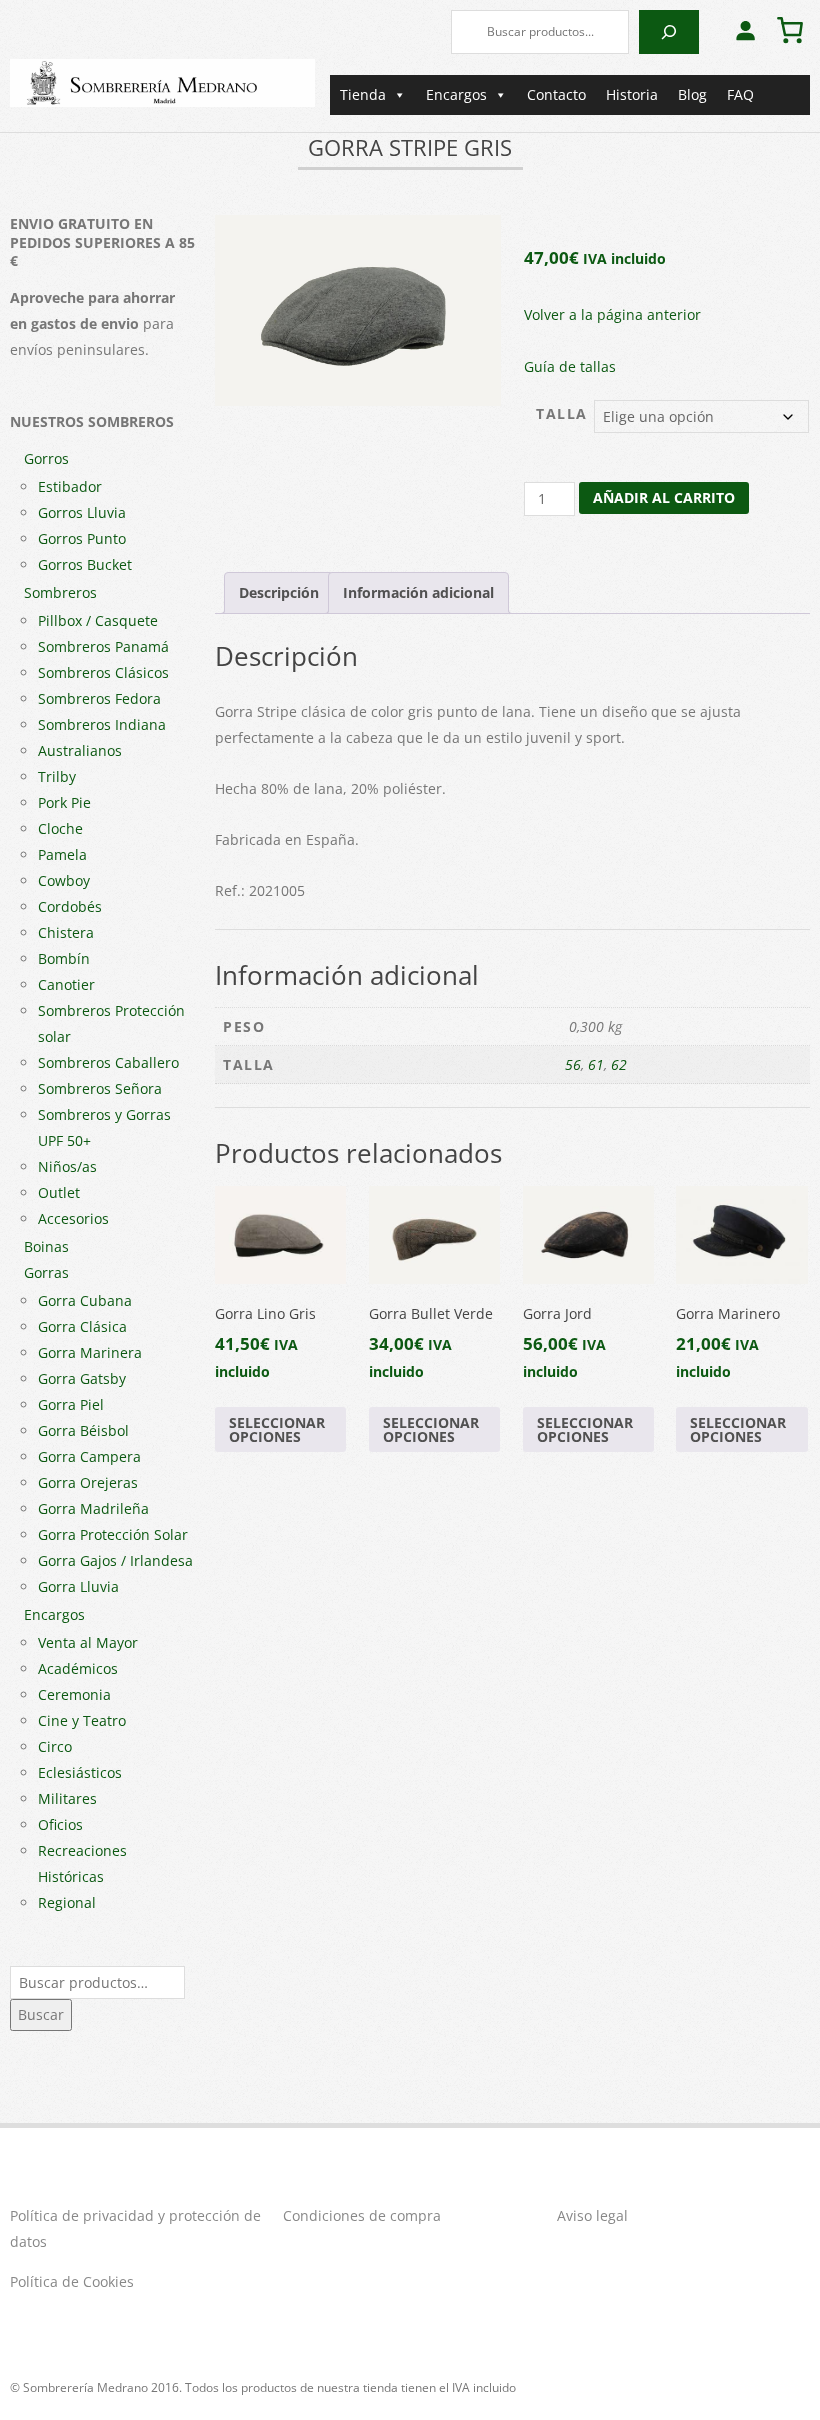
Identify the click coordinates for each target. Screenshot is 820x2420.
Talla (562, 413)
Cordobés (70, 906)
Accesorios (73, 1218)
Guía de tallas (570, 366)
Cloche (60, 828)
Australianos (80, 750)
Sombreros (60, 592)
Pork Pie (64, 802)
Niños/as (67, 1166)
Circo (55, 1746)
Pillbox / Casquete (98, 620)
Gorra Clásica (82, 1326)
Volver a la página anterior (612, 314)
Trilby (57, 776)
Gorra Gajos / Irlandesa (115, 1560)
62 (619, 1064)
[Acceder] (745, 30)
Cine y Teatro (82, 1720)
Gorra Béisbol (83, 1430)
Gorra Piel (71, 1404)
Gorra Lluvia (78, 1586)
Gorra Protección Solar (113, 1534)
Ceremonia (74, 1694)
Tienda (363, 94)
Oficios (60, 1824)
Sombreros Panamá (103, 646)
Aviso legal (592, 2215)
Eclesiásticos (80, 1772)
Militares (67, 1798)
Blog (692, 94)
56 (573, 1064)
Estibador (70, 486)
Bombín (64, 958)
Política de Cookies (72, 2281)
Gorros (46, 458)
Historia (632, 94)
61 (596, 1064)
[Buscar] (669, 32)
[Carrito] (790, 30)
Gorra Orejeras (88, 1482)
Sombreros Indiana (102, 724)
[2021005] (358, 310)
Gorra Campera (89, 1456)
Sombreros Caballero (108, 1062)
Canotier (66, 984)
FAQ (740, 94)
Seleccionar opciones (277, 1429)
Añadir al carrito (664, 497)
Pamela (62, 854)
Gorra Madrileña (93, 1508)
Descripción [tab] (279, 592)
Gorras (46, 1272)
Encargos (456, 94)
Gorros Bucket (85, 564)
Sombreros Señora (100, 1088)
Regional (67, 1902)
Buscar (41, 2014)
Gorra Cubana (85, 1300)
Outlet (59, 1192)
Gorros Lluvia (82, 512)
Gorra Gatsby (82, 1378)
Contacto (556, 94)
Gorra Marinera (90, 1352)
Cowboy (64, 880)
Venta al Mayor (88, 1642)
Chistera (66, 932)
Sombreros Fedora (99, 698)
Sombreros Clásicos (103, 672)
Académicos (78, 1668)
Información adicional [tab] (418, 592)
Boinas (46, 1246)
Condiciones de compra (362, 2215)
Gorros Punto (82, 538)
